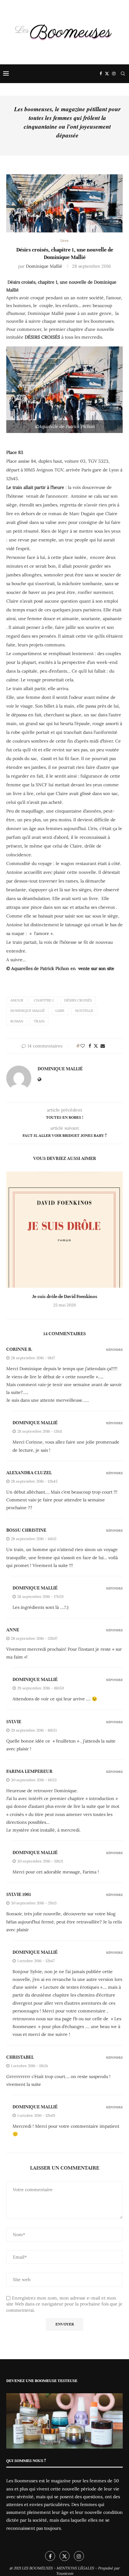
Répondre (114, 1350)
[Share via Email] (103, 1046)
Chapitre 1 (44, 1000)
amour (17, 1000)
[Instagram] (114, 74)
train (39, 1021)
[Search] (123, 74)
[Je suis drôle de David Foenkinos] (64, 1230)
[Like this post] (83, 1046)
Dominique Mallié (44, 266)
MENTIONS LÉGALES (75, 2568)
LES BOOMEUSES (37, 2568)
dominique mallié (35, 1423)
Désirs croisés (78, 1000)
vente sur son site (96, 968)
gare (60, 1011)
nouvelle (84, 1011)
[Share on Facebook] (90, 1046)
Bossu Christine (26, 1530)
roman (17, 1021)
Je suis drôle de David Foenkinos (65, 1296)
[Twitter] (107, 74)
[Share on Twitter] (96, 1046)
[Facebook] (101, 74)
